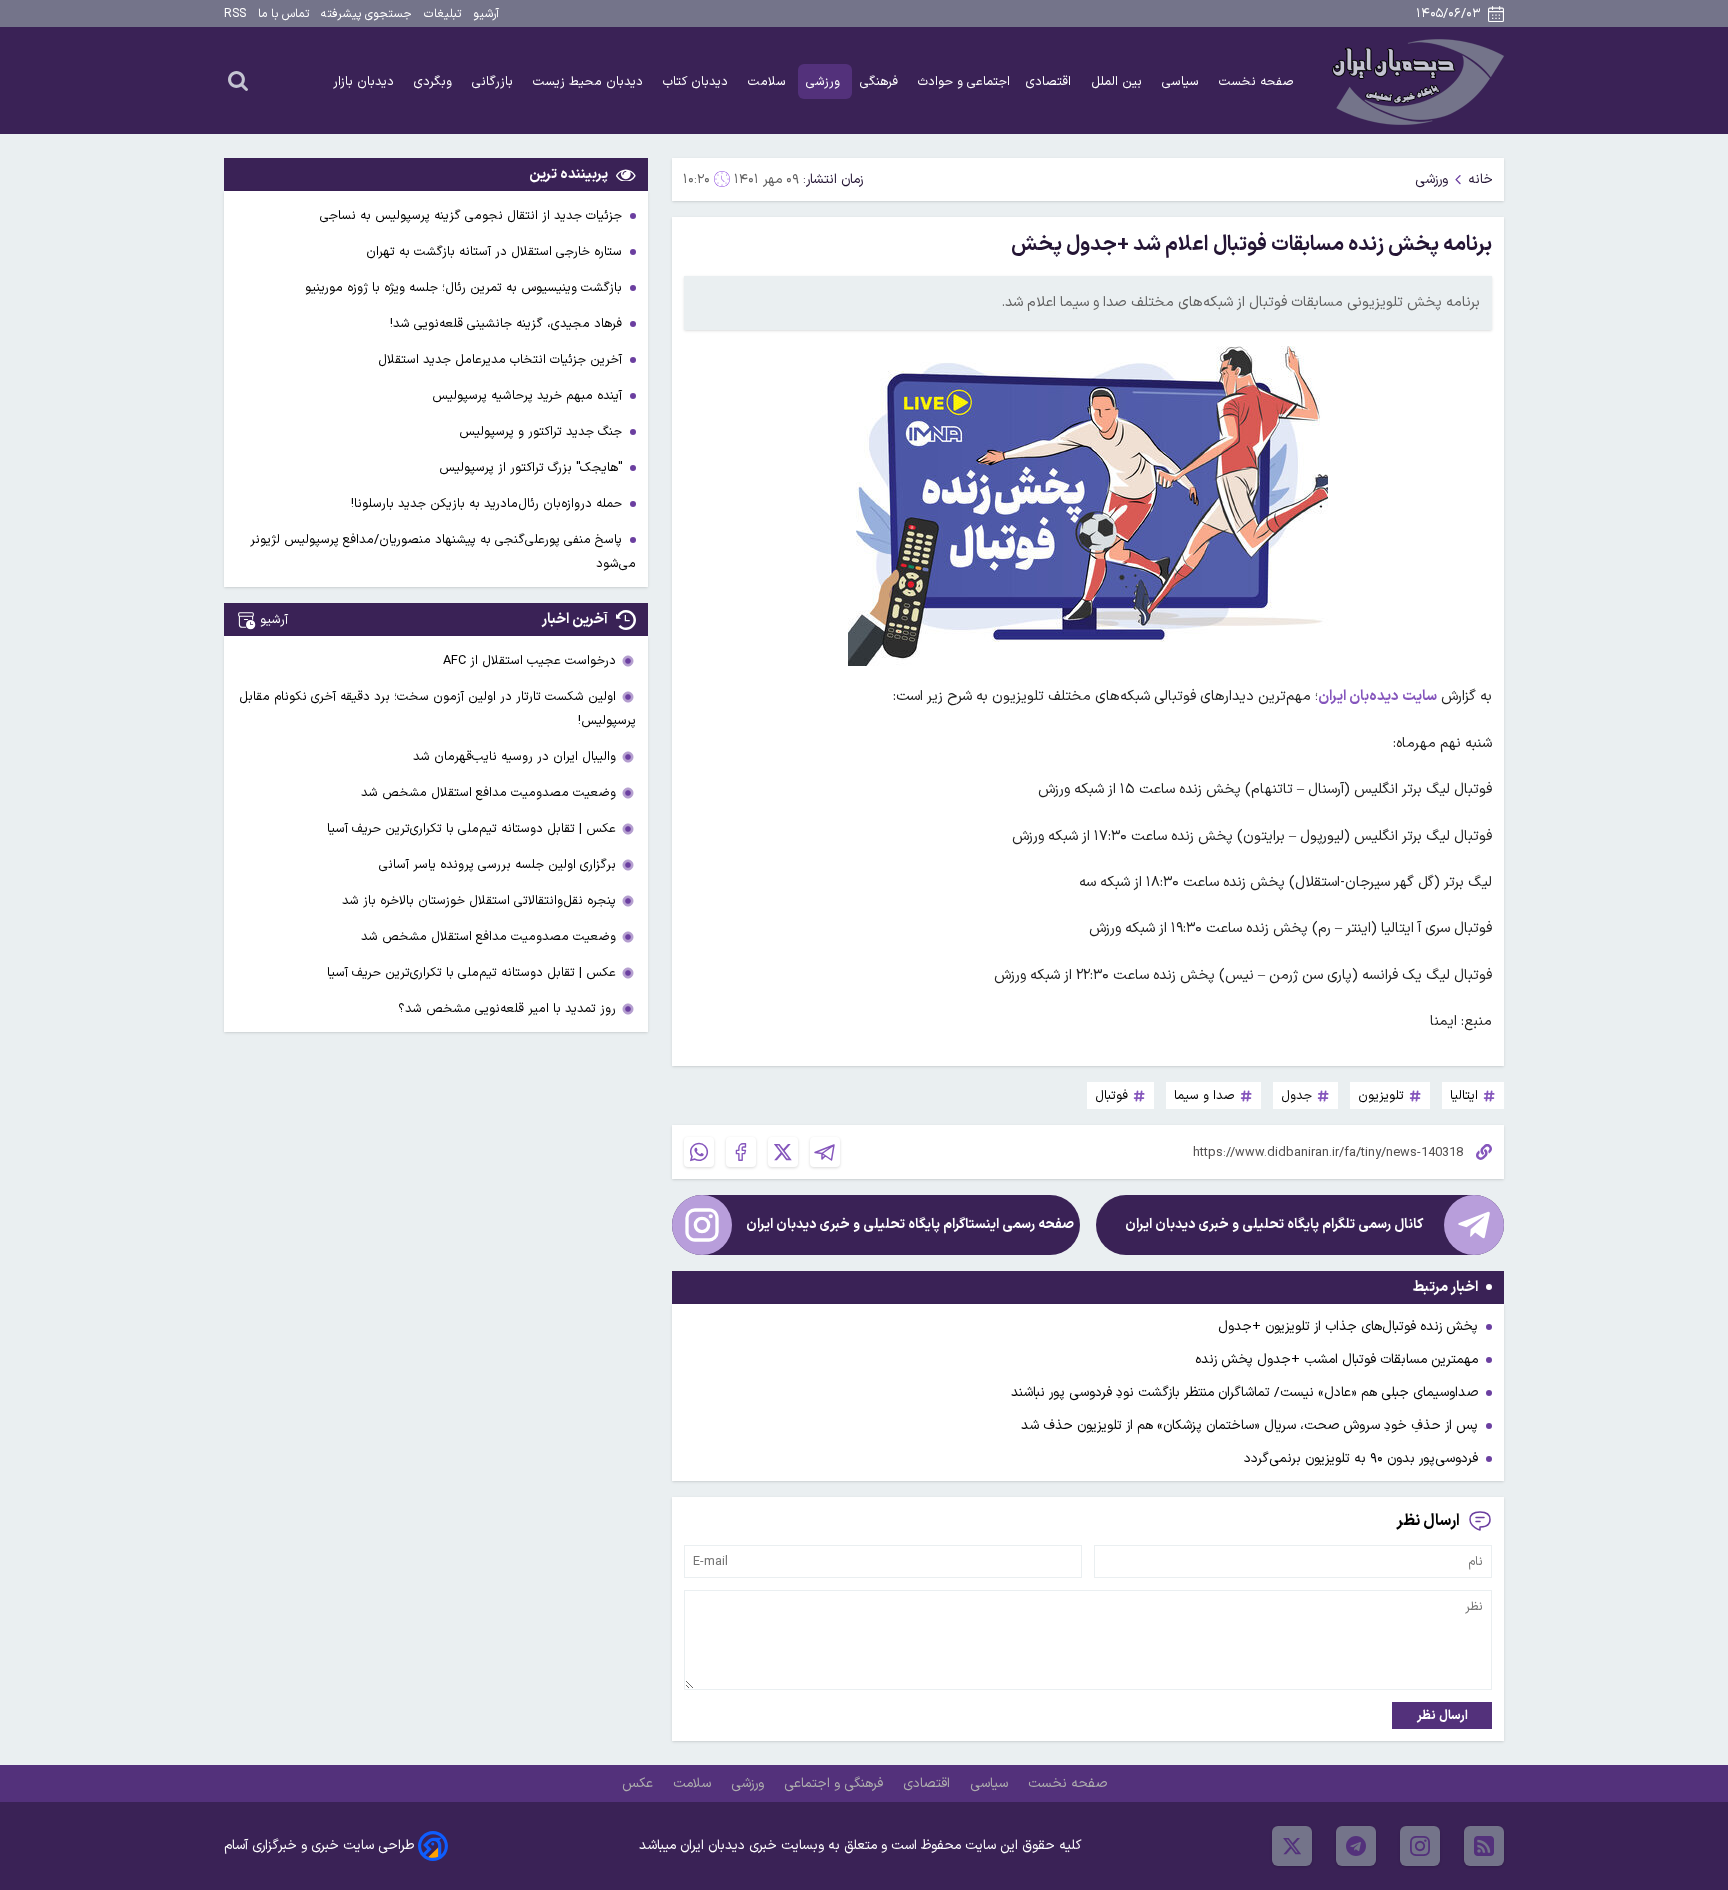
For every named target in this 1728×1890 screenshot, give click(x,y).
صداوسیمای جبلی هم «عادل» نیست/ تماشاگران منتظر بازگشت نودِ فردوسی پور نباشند (1244, 1392)
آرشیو (486, 14)
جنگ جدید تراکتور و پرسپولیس (542, 431)
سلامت (769, 81)
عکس (639, 1783)
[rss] (1484, 1846)
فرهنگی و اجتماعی (835, 1783)
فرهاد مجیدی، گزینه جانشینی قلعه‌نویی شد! (508, 323)
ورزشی (825, 81)
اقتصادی (1050, 81)
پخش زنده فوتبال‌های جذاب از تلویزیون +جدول (1348, 1326)
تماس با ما (283, 14)
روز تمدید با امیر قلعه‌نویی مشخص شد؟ (507, 1008)
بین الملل (1118, 81)
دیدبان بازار (365, 81)
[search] (238, 80)
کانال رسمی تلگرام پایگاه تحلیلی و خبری (1274, 1224)
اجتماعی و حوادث (964, 81)
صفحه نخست (1256, 81)
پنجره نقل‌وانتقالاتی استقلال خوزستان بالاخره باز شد (479, 900)
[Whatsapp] (699, 1152)
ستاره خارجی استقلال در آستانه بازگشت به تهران (496, 251)
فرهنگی (881, 81)
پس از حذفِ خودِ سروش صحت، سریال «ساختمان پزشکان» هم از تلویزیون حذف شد (1249, 1425)
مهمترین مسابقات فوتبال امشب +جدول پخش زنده (1336, 1359)
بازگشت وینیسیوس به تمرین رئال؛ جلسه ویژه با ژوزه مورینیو (465, 287)
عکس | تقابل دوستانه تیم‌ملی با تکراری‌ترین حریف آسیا (471, 828)
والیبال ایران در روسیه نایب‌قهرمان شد (514, 756)
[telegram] (1356, 1846)
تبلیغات (442, 14)
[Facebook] (741, 1152)
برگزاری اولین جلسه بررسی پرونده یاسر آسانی (497, 864)
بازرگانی (494, 81)
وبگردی (435, 81)
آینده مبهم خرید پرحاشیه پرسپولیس (529, 395)
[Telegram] (825, 1152)
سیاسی (1182, 81)
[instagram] (1420, 1846)
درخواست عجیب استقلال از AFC (529, 660)
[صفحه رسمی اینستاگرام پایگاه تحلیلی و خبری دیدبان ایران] (702, 1225)
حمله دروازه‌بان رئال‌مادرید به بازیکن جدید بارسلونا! (488, 503)
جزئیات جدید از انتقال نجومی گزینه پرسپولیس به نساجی (473, 215)
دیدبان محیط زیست (590, 81)
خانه (1480, 179)
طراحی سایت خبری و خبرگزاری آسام (319, 1845)
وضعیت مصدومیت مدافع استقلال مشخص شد (488, 792)
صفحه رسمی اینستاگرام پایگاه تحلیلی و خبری (910, 1224)
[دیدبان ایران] (1415, 80)
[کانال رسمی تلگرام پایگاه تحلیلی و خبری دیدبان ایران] (1474, 1225)
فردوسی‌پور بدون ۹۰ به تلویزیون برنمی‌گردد (1361, 1458)
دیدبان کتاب (697, 81)
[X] (783, 1152)
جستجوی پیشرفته (366, 14)
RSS (235, 14)
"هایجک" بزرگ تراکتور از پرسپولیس (532, 467)
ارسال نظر (1442, 1715)
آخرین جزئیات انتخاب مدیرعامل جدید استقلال (502, 359)
